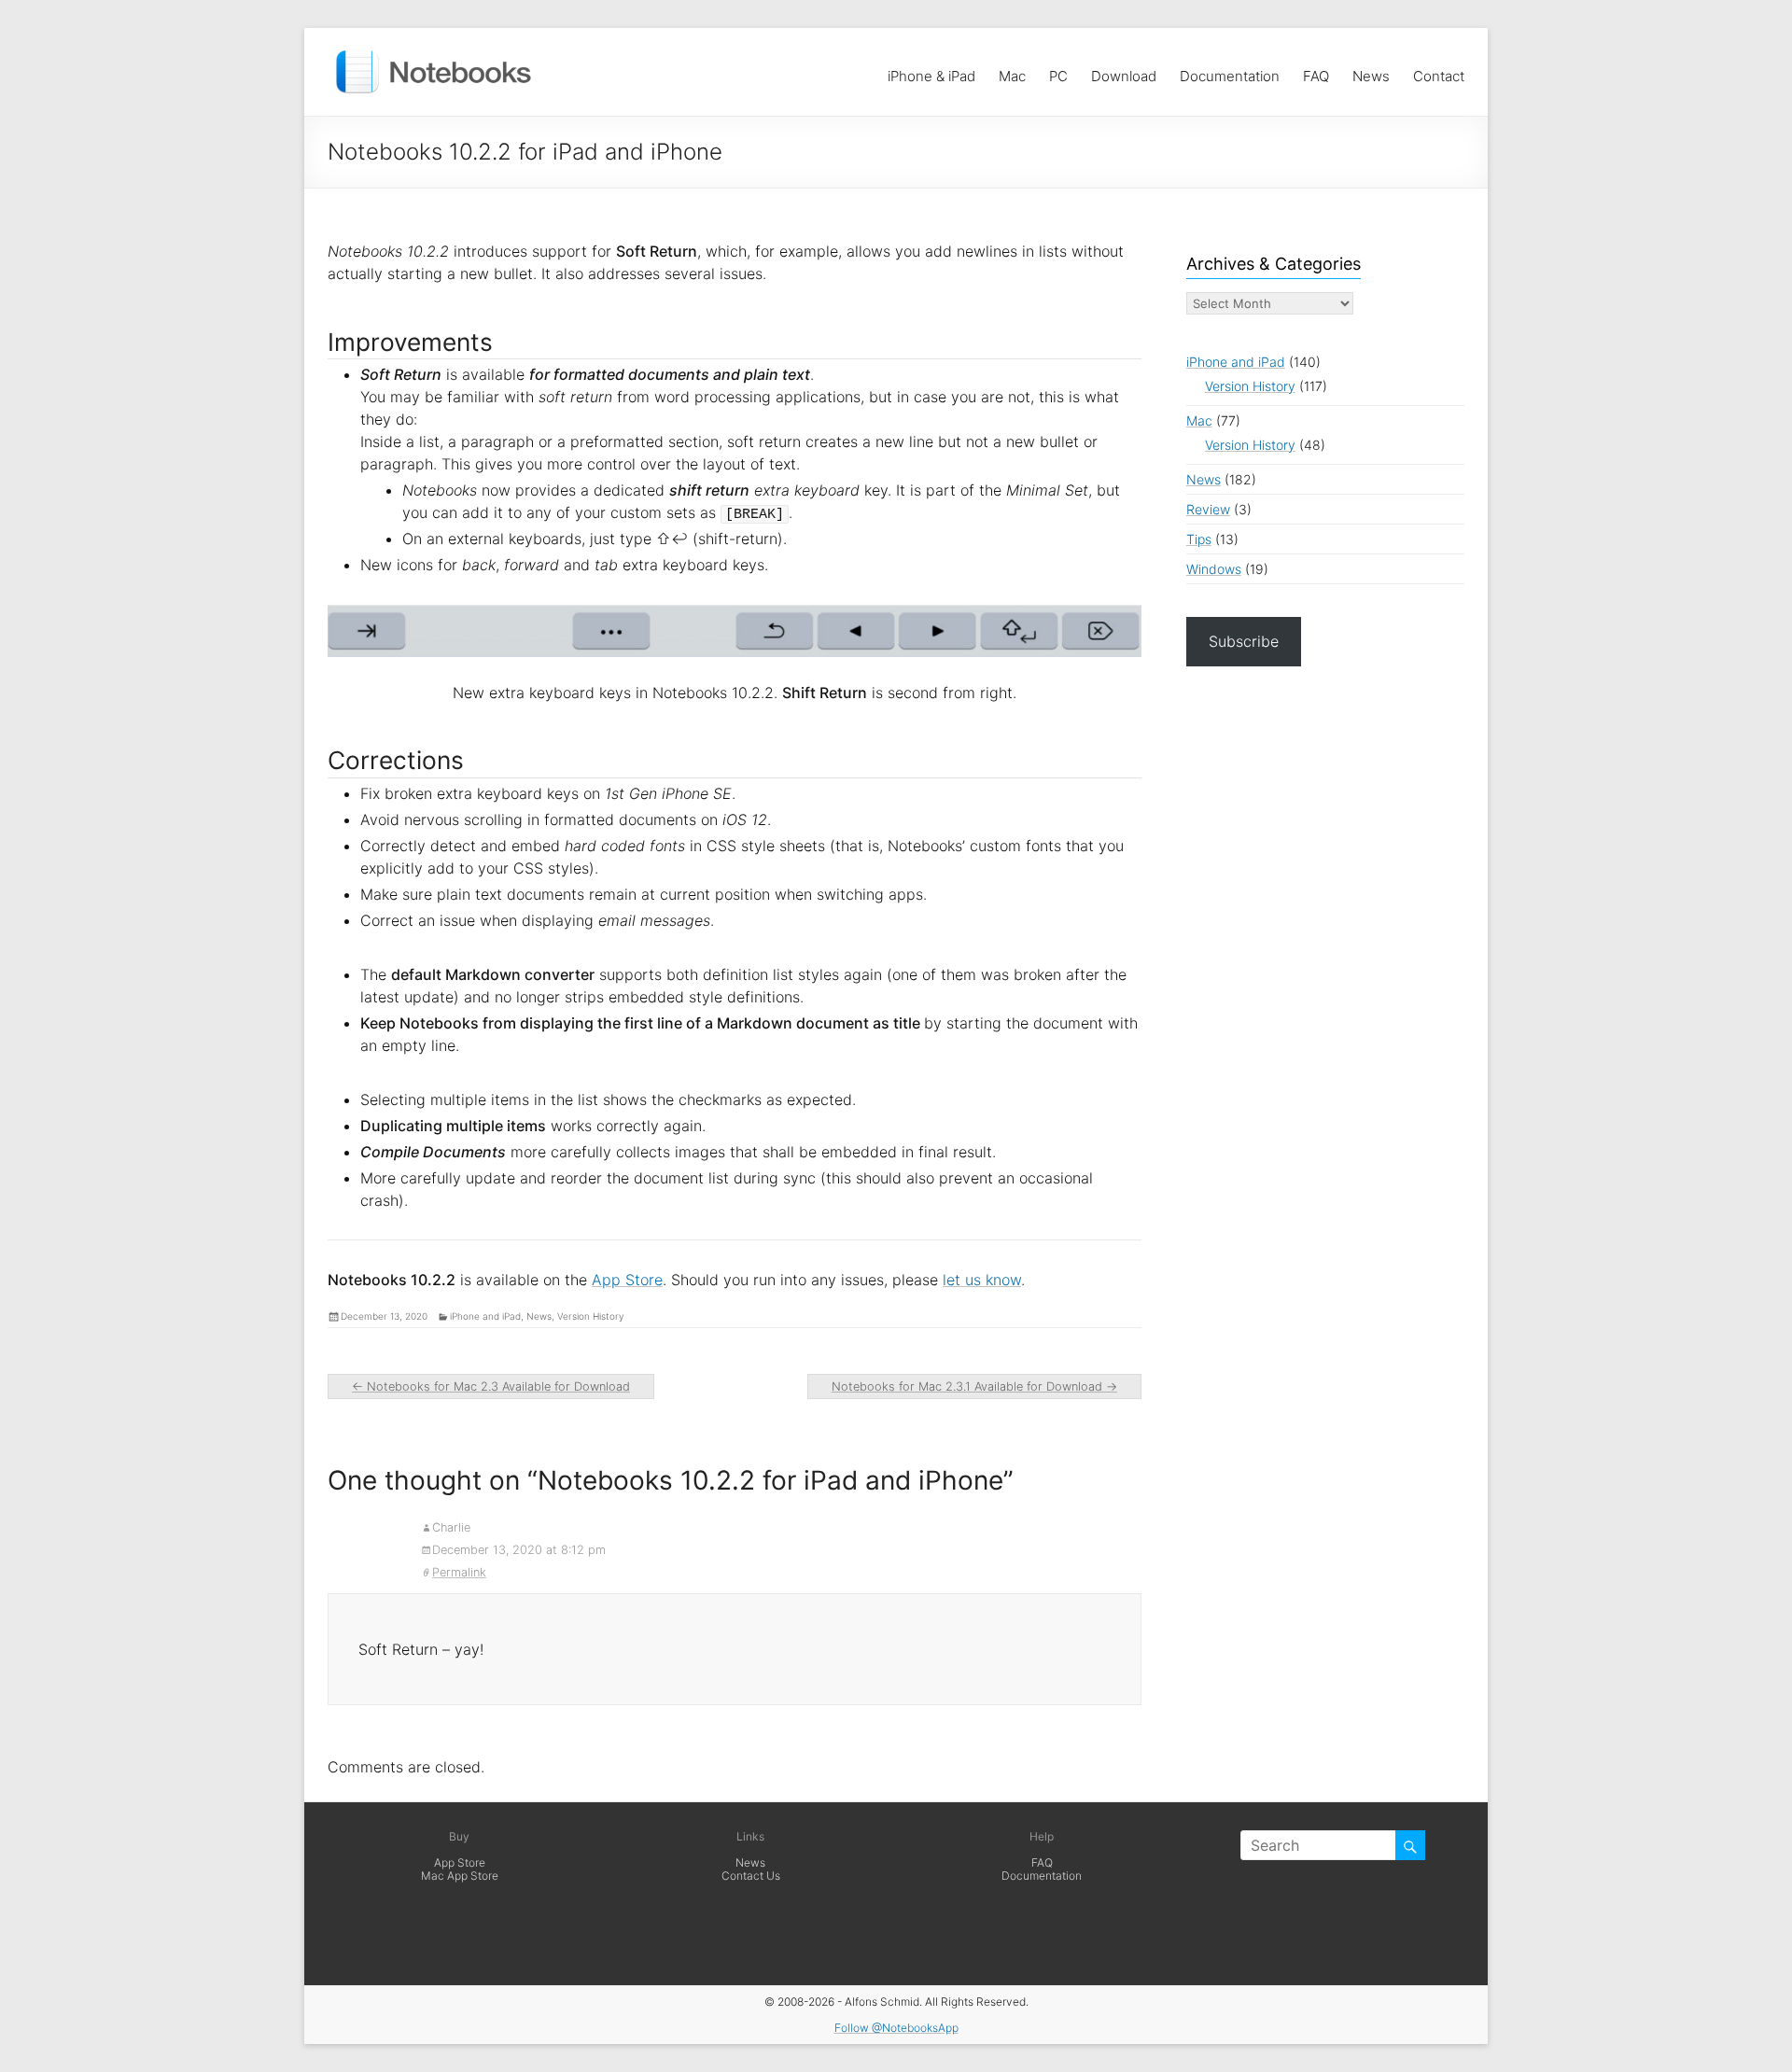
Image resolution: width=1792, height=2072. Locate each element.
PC (1058, 71)
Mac (1012, 71)
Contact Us (751, 1876)
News (1371, 71)
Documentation (1230, 71)
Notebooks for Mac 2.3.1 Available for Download (974, 1386)
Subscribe (1244, 641)
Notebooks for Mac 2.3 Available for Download (491, 1386)
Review (1208, 509)
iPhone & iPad (931, 71)
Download (1124, 71)
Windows (1214, 569)
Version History (590, 1316)
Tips (1199, 539)
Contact (1439, 71)
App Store (627, 1280)
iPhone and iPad (485, 1316)
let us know (982, 1280)
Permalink (459, 1572)
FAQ (1316, 71)
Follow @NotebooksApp (896, 2028)
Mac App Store (460, 1876)
